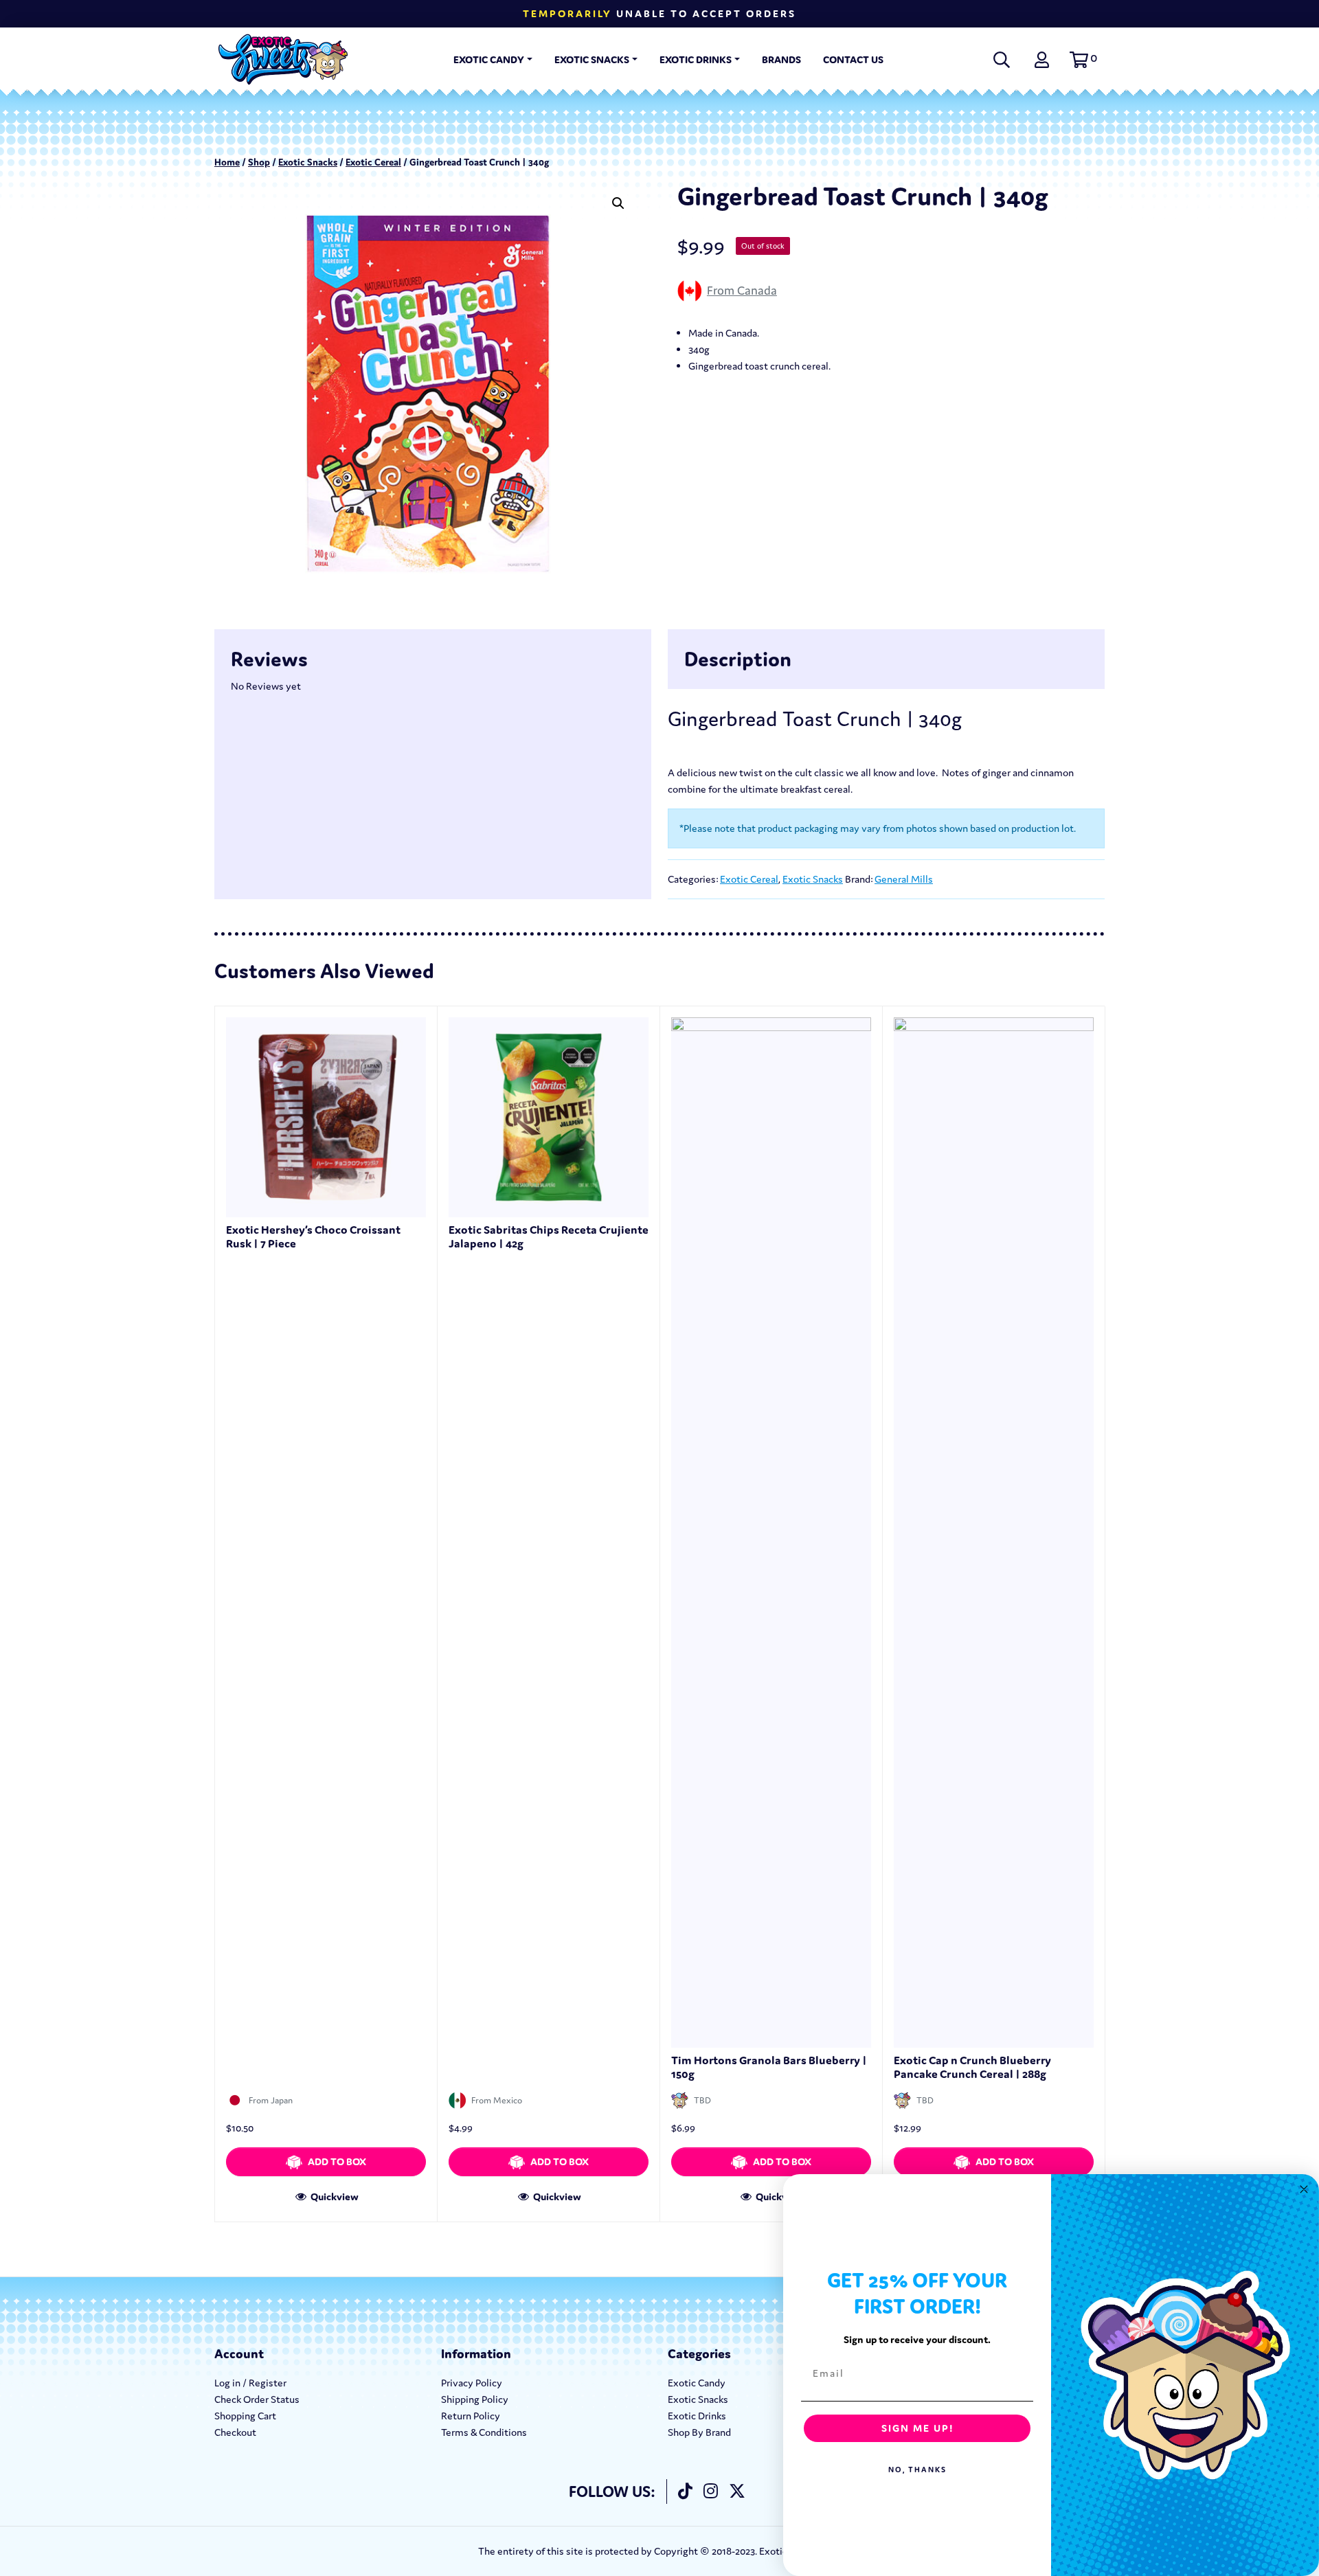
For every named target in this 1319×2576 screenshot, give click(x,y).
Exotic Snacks (592, 59)
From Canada (742, 290)
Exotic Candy (489, 59)
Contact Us (853, 59)
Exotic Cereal (373, 162)
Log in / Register (250, 2383)
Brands (781, 59)
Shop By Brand (699, 2432)
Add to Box (337, 2161)
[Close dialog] (1304, 2189)
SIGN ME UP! (917, 2428)
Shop (259, 162)
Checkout (235, 2432)
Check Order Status (257, 2399)
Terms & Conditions (484, 2432)
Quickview (334, 2196)
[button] (1081, 60)
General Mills (904, 879)
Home (227, 162)
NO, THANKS (917, 2470)
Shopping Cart (245, 2416)
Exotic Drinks (696, 59)
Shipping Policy (475, 2399)
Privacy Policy (472, 2383)
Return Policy (471, 2416)
